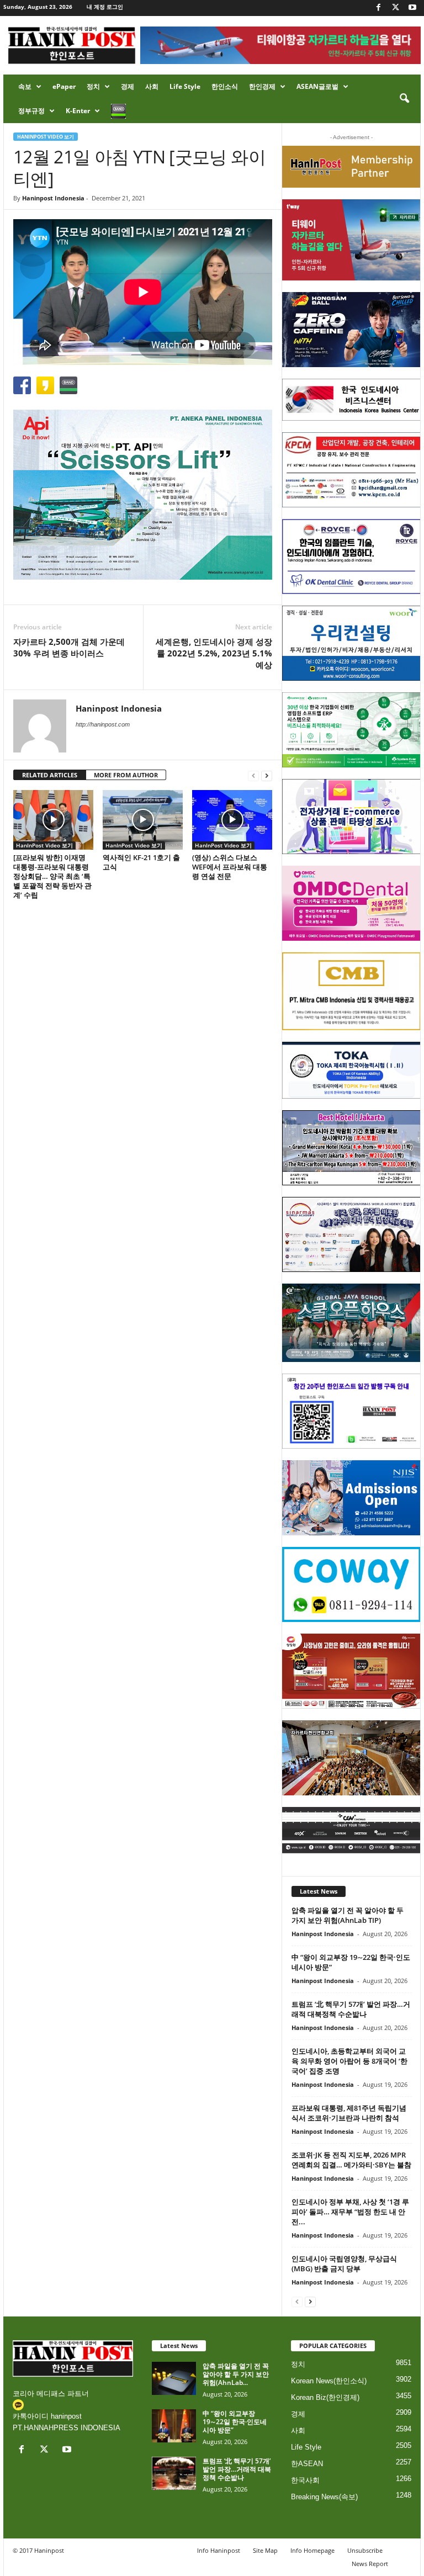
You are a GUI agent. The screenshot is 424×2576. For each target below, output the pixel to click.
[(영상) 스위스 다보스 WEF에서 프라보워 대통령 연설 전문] (232, 820)
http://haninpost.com (103, 724)
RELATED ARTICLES (50, 775)
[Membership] (351, 167)
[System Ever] (351, 730)
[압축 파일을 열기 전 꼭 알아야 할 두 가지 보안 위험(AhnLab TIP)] (174, 2378)
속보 (25, 86)
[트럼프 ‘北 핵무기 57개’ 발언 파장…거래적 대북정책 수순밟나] (174, 2473)
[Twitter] (395, 8)
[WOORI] (351, 643)
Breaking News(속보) (324, 2497)
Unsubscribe (365, 2550)
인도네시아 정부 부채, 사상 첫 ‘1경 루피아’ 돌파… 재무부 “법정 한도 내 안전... (350, 2212)
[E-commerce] (351, 817)
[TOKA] (351, 1070)
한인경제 (262, 86)
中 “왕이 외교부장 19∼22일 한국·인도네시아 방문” (235, 2422)
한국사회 (305, 2480)
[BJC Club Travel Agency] (351, 1148)
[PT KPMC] (351, 470)
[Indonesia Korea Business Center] (351, 400)
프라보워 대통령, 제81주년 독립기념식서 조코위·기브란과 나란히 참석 (349, 2113)
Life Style (185, 86)
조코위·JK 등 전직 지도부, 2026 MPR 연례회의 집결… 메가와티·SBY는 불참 (351, 2160)
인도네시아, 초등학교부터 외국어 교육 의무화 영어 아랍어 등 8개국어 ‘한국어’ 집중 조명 (349, 2061)
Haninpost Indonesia (53, 198)
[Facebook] (378, 8)
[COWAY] (351, 1584)
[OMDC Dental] (351, 903)
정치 (93, 86)
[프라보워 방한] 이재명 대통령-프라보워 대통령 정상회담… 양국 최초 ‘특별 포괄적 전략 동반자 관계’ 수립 (52, 876)
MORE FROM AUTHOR (126, 775)
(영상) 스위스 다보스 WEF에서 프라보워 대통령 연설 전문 (230, 867)
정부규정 (31, 111)
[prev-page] (253, 775)
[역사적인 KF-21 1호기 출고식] (143, 820)
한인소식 (225, 86)
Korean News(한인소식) (329, 2381)
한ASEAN (307, 2464)
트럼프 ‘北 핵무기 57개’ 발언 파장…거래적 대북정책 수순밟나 (351, 2009)
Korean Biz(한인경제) (325, 2397)
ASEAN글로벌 (317, 86)
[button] (404, 99)
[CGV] (351, 1830)
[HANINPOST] (351, 1411)
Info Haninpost (219, 2550)
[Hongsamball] (351, 330)
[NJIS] (351, 1498)
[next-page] (267, 775)
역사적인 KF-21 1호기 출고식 (141, 862)
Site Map (265, 2550)
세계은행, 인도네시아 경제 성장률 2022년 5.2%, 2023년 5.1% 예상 (214, 653)
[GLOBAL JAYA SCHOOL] (351, 1323)
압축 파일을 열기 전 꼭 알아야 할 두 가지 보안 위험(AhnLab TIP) (348, 1915)
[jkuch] (351, 1758)
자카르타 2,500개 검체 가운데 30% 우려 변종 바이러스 (69, 647)
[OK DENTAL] (351, 556)
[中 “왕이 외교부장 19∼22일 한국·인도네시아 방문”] (174, 2426)
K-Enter (78, 111)
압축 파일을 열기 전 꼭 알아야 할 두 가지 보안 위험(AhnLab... (236, 2374)
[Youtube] (412, 8)
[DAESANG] (351, 1671)
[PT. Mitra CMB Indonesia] (351, 991)
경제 (128, 86)
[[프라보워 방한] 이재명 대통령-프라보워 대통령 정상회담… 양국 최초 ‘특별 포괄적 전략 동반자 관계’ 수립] (53, 820)
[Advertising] (143, 495)
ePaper (64, 86)
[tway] (351, 240)
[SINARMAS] (351, 1234)
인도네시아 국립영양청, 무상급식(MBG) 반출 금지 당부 (344, 2264)
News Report (370, 2564)
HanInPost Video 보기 (46, 137)
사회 (152, 86)
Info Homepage (312, 2550)
